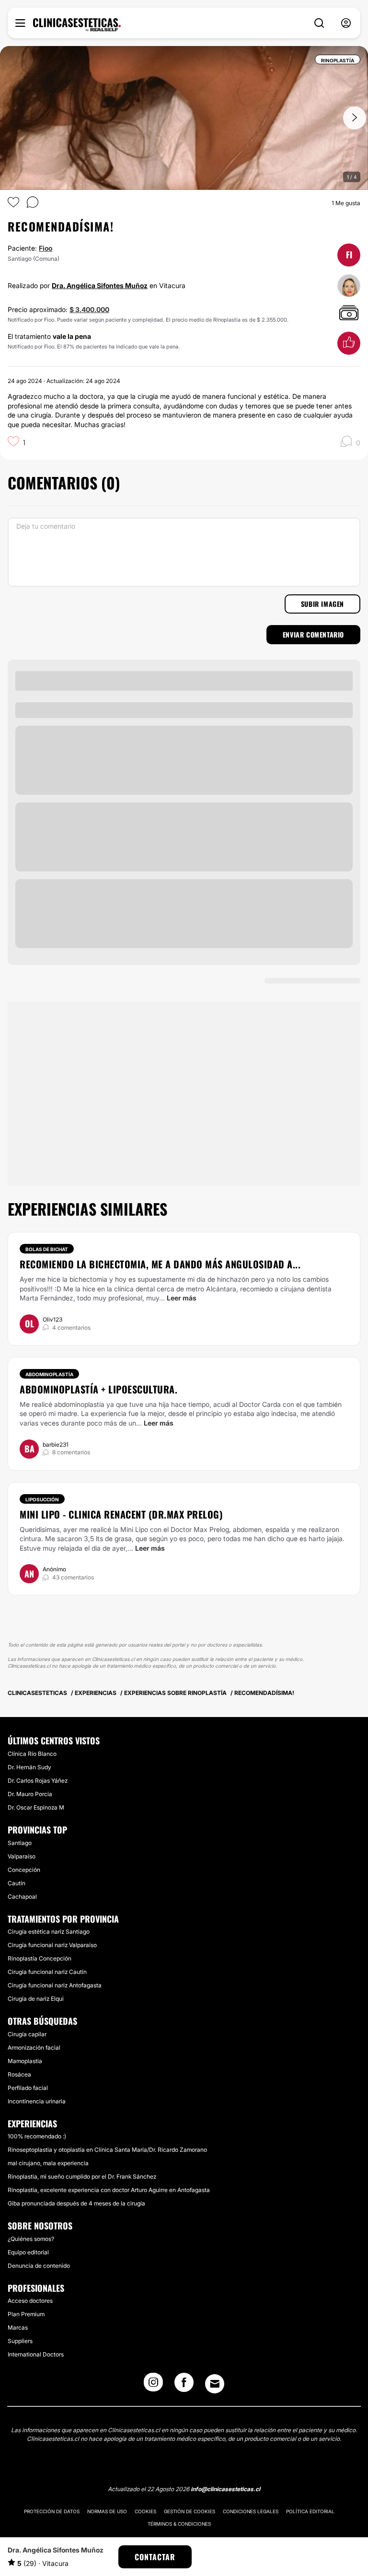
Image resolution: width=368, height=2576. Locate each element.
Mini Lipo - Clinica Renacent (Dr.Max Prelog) (121, 1514)
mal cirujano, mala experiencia (48, 2163)
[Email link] (215, 2384)
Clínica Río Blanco (32, 1754)
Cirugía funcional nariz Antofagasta (55, 1985)
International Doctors (36, 2354)
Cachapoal (22, 1897)
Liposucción (42, 1499)
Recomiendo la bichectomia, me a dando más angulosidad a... (160, 1264)
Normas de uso (107, 2511)
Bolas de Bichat (47, 1249)
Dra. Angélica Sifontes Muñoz (100, 285)
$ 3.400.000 (89, 309)
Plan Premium (26, 2314)
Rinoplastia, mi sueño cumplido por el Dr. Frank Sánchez (82, 2176)
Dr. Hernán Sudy (29, 1767)
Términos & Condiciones (179, 2524)
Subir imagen (322, 604)
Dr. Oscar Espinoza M (36, 1807)
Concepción (24, 1870)
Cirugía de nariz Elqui (36, 1999)
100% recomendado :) (37, 2136)
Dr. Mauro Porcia (30, 1794)
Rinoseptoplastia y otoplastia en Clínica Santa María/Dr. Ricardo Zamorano (107, 2150)
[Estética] (77, 25)
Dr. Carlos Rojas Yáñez (38, 1781)
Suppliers (20, 2341)
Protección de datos (52, 2511)
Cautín (17, 1883)
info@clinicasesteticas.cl (225, 2489)
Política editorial (310, 2511)
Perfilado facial (28, 2088)
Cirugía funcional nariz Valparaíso (52, 1945)
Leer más (182, 1298)
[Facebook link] (184, 2385)
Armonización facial (34, 2048)
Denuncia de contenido (39, 2266)
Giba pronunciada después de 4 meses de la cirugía (76, 2203)
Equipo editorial (28, 2252)
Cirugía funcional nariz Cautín (47, 1972)
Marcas (18, 2327)
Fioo (46, 248)
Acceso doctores (30, 2301)
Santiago (20, 1843)
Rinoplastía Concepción (40, 1958)
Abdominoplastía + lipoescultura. (98, 1389)
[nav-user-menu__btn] (346, 23)
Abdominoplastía (49, 1374)
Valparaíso (22, 1856)
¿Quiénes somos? (31, 2239)
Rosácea (19, 2074)
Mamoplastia (25, 2061)
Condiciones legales (251, 2511)
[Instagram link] (153, 2385)
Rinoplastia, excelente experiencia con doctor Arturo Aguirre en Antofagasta (109, 2190)
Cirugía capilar (27, 2034)
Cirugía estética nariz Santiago (49, 1932)
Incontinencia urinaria (37, 2101)
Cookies (145, 2511)
